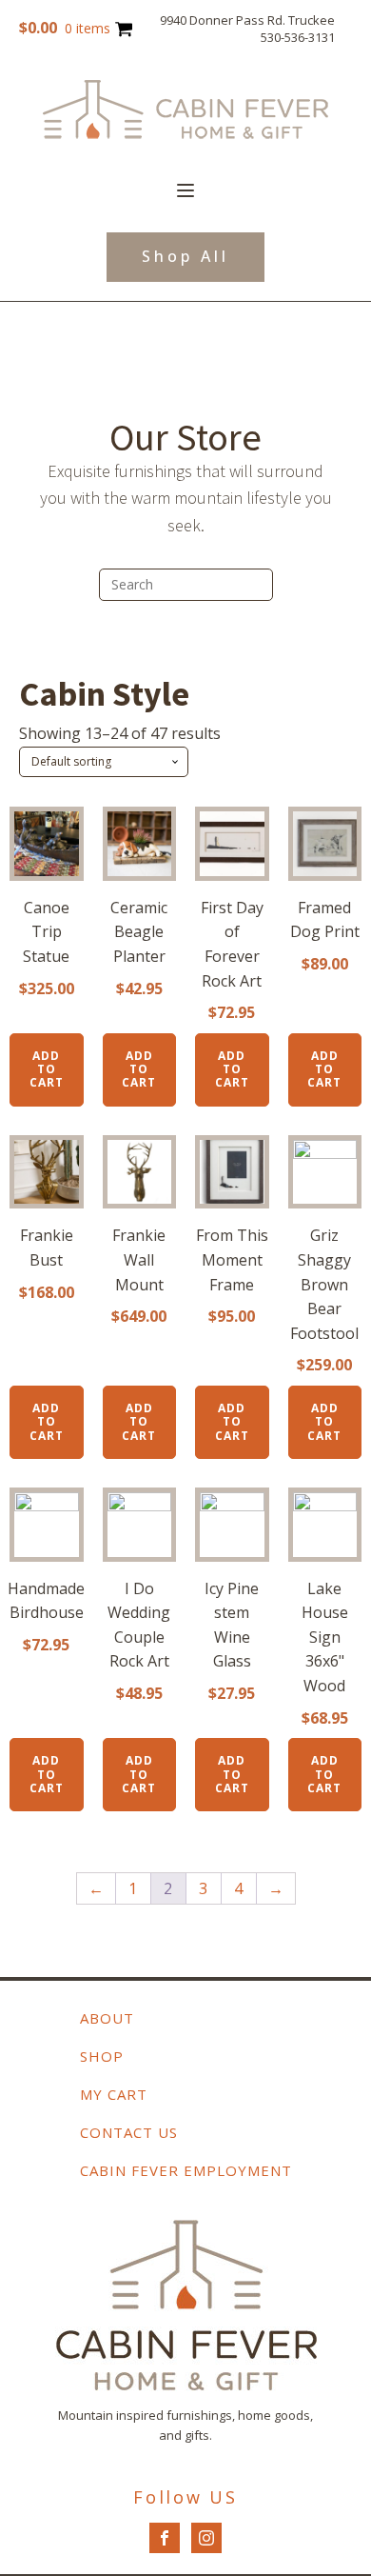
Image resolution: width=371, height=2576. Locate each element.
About (107, 2018)
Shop (102, 2056)
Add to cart (47, 1069)
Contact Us (129, 2132)
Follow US (185, 2497)
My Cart (114, 2094)
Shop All (185, 256)
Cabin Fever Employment (186, 2170)
